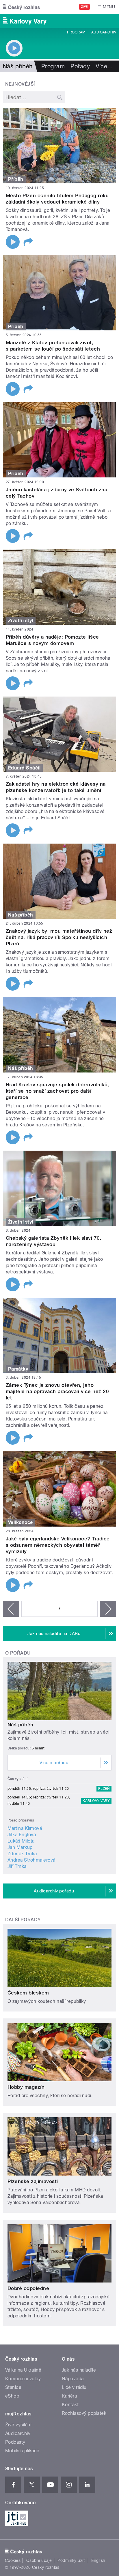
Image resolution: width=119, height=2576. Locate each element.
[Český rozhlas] (21, 7)
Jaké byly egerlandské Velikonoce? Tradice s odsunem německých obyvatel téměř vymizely (58, 1545)
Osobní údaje (39, 2560)
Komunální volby (23, 2379)
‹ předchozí (11, 1609)
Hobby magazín (26, 2087)
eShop (12, 2396)
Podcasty (15, 2442)
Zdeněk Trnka (22, 1854)
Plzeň (104, 1789)
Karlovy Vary (96, 1801)
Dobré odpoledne (28, 2288)
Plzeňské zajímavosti (33, 2181)
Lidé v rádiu (74, 2387)
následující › (108, 1609)
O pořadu (18, 1653)
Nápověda (73, 2379)
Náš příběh (21, 1725)
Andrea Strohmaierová (31, 1860)
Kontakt (70, 2405)
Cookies (13, 2560)
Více (104, 66)
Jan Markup (20, 1847)
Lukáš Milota (21, 1841)
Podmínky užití (72, 2560)
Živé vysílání (18, 2425)
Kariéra (69, 2396)
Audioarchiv (104, 32)
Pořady (80, 66)
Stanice (13, 2387)
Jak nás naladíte (79, 2370)
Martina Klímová (25, 1828)
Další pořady (23, 1920)
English (98, 2560)
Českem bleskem (28, 1993)
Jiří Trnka (17, 1866)
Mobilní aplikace (22, 2451)
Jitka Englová (22, 1835)
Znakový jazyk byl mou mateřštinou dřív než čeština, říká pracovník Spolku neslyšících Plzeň (59, 937)
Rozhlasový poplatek (84, 2413)
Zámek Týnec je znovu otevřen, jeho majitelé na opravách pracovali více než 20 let (57, 1391)
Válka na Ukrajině (23, 2370)
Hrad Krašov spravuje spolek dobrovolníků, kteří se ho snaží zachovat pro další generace (57, 1091)
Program (76, 32)
